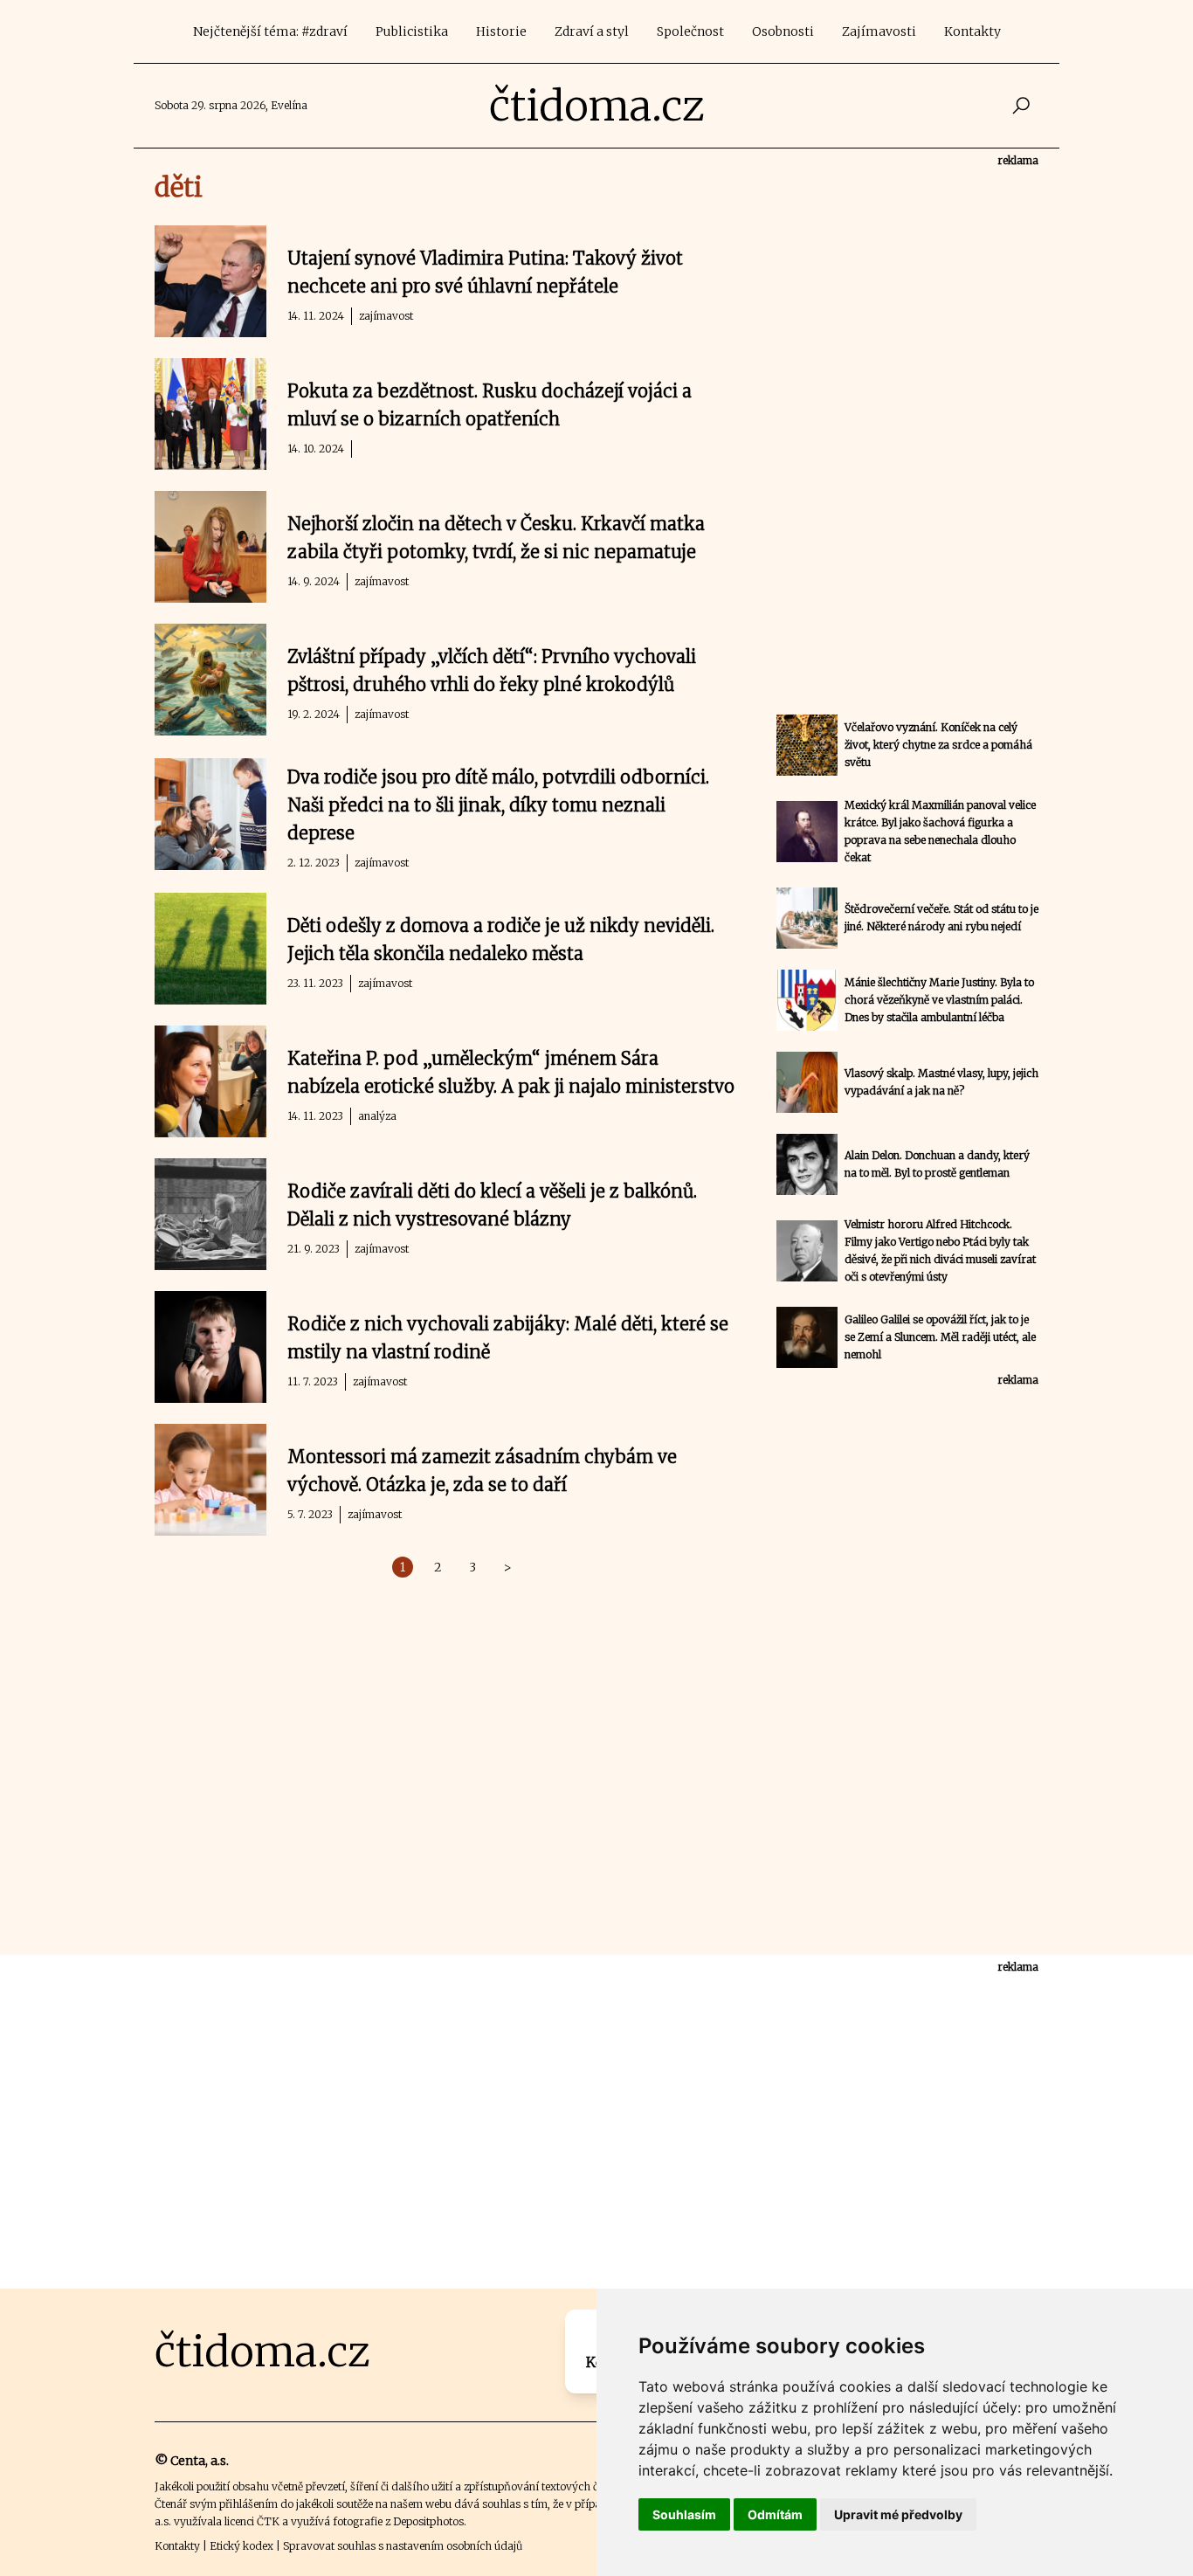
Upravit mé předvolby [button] (898, 2514)
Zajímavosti (879, 31)
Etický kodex (241, 2546)
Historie (501, 31)
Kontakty (972, 31)
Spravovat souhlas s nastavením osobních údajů (403, 2546)
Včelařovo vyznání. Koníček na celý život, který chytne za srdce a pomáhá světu (938, 745)
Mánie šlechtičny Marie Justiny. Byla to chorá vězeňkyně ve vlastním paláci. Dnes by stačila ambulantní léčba (939, 1000)
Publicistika (412, 31)
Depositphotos (428, 2521)
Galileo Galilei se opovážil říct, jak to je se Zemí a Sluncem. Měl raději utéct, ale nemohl (940, 1337)
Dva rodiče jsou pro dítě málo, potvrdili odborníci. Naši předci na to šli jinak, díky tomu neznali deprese (498, 805)
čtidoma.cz (597, 106)
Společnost (690, 31)
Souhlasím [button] (684, 2514)
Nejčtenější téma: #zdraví (270, 31)
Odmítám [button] (775, 2514)
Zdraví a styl (592, 31)
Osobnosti (783, 31)
